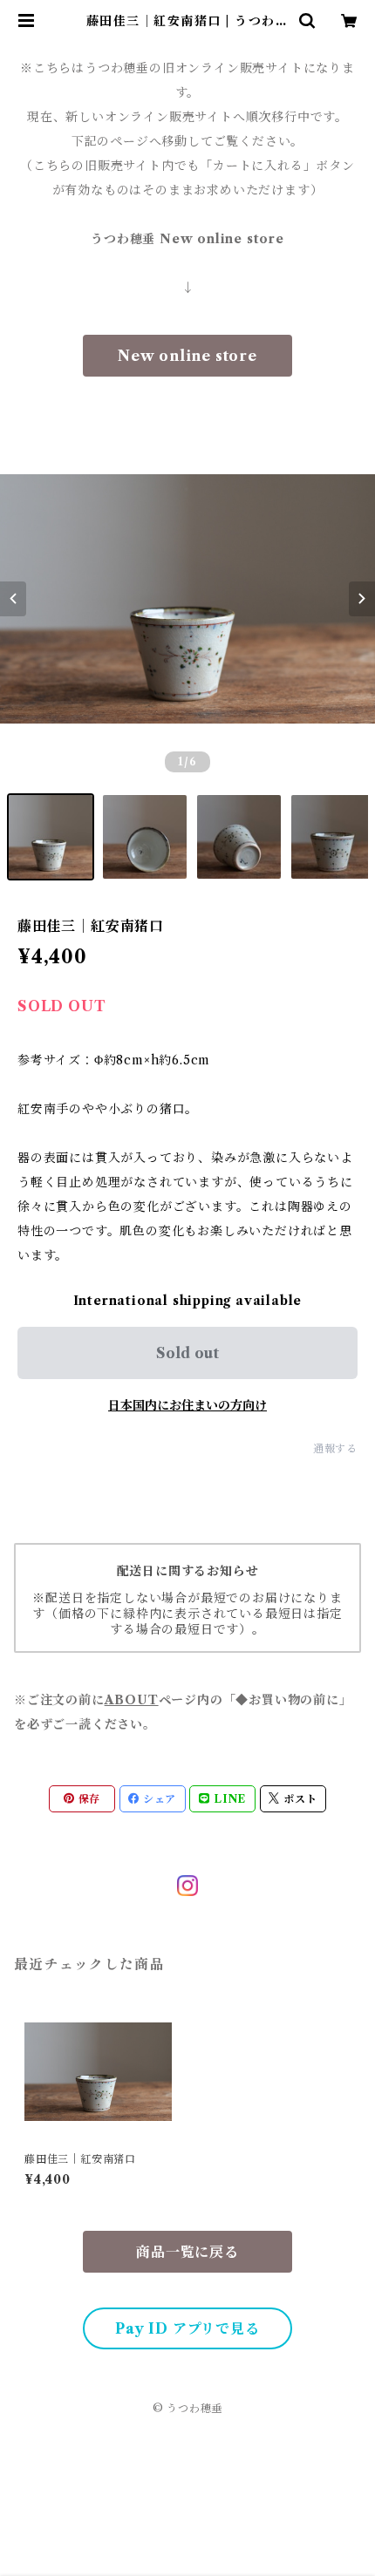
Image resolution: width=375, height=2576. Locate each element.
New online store (187, 356)
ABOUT (132, 1700)
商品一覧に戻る (187, 2252)
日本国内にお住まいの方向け (187, 1405)
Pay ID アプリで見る (187, 2328)
